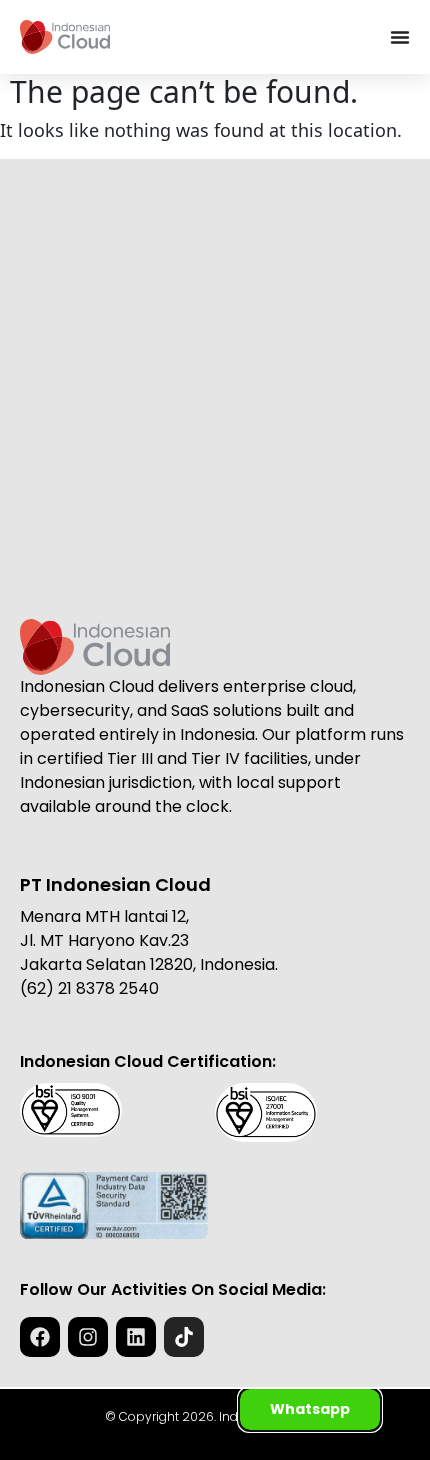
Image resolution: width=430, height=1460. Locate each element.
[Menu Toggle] (400, 37)
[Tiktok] (184, 1337)
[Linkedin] (136, 1337)
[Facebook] (40, 1337)
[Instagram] (88, 1337)
